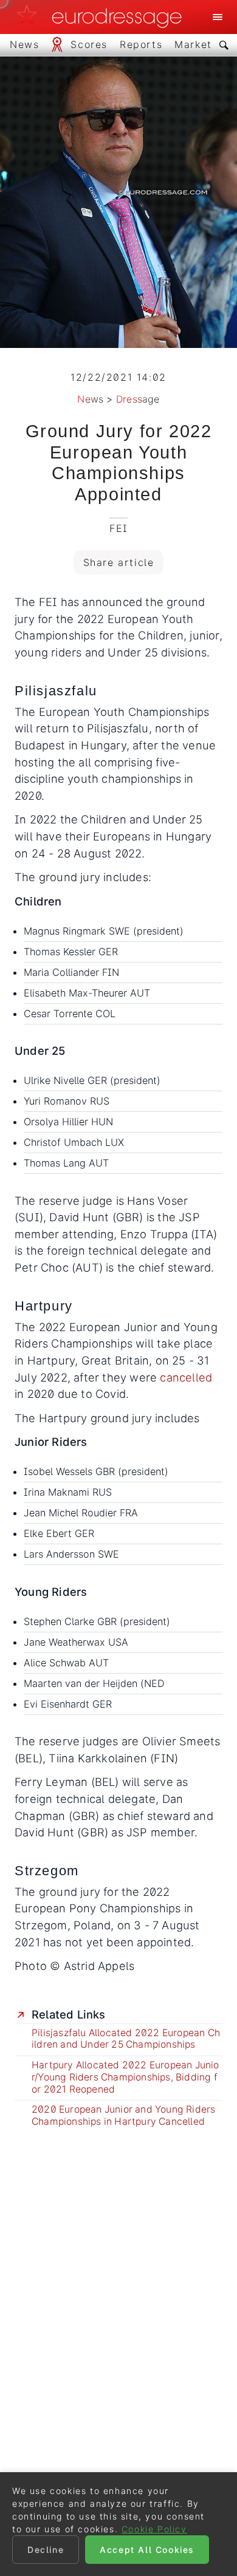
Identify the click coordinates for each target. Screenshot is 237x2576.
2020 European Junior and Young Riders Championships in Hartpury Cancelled (123, 2115)
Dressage (138, 399)
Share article (119, 562)
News (90, 399)
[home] (103, 17)
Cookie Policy (154, 2529)
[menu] (218, 17)
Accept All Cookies (147, 2550)
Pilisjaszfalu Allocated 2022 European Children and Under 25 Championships (126, 2039)
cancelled (186, 1377)
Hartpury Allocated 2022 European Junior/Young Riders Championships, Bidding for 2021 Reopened (125, 2077)
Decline (46, 2550)
